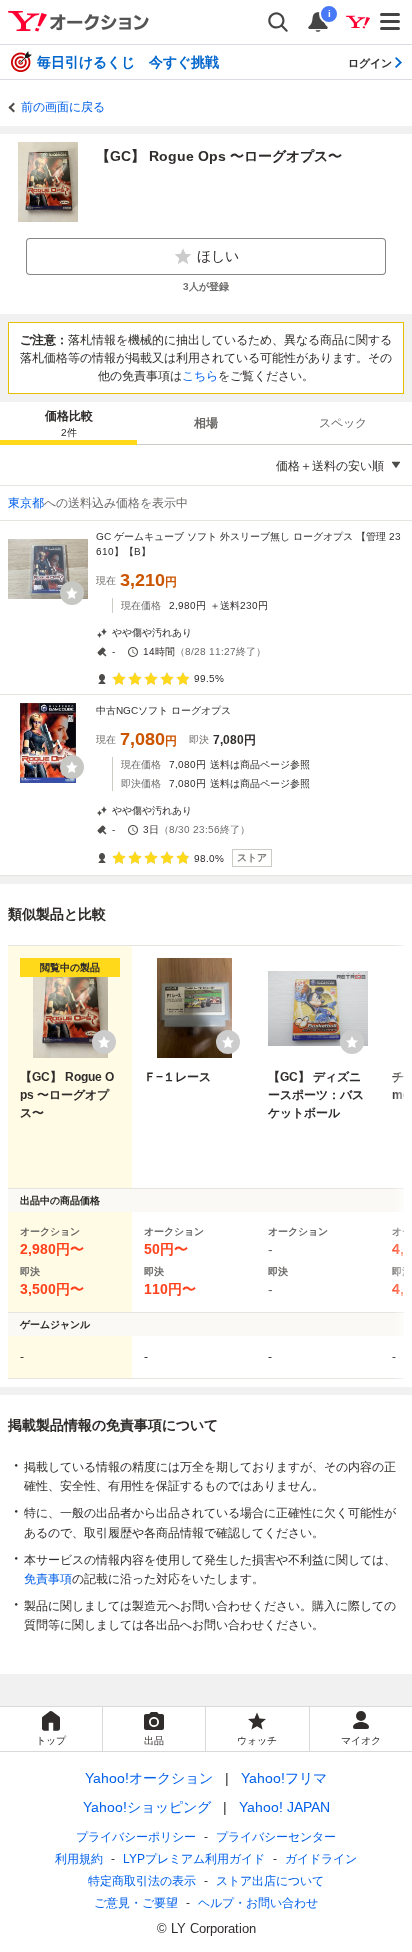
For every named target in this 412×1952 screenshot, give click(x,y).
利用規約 (79, 1859)
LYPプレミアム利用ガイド (194, 1859)
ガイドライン (321, 1859)
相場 (206, 423)
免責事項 (48, 1579)
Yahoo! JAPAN (284, 1807)
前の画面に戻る (63, 107)
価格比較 (69, 423)
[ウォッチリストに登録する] (104, 1042)
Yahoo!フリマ (284, 1778)
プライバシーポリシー (136, 1837)
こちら (200, 376)
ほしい (218, 256)
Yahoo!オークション (149, 1778)
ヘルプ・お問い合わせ (258, 1903)
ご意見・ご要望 (136, 1903)
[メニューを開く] (391, 22)
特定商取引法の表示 (142, 1881)
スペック (343, 423)
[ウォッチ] (72, 593)
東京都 (26, 503)
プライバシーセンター (276, 1837)
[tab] (68, 423)
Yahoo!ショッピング (147, 1807)
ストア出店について (270, 1881)
